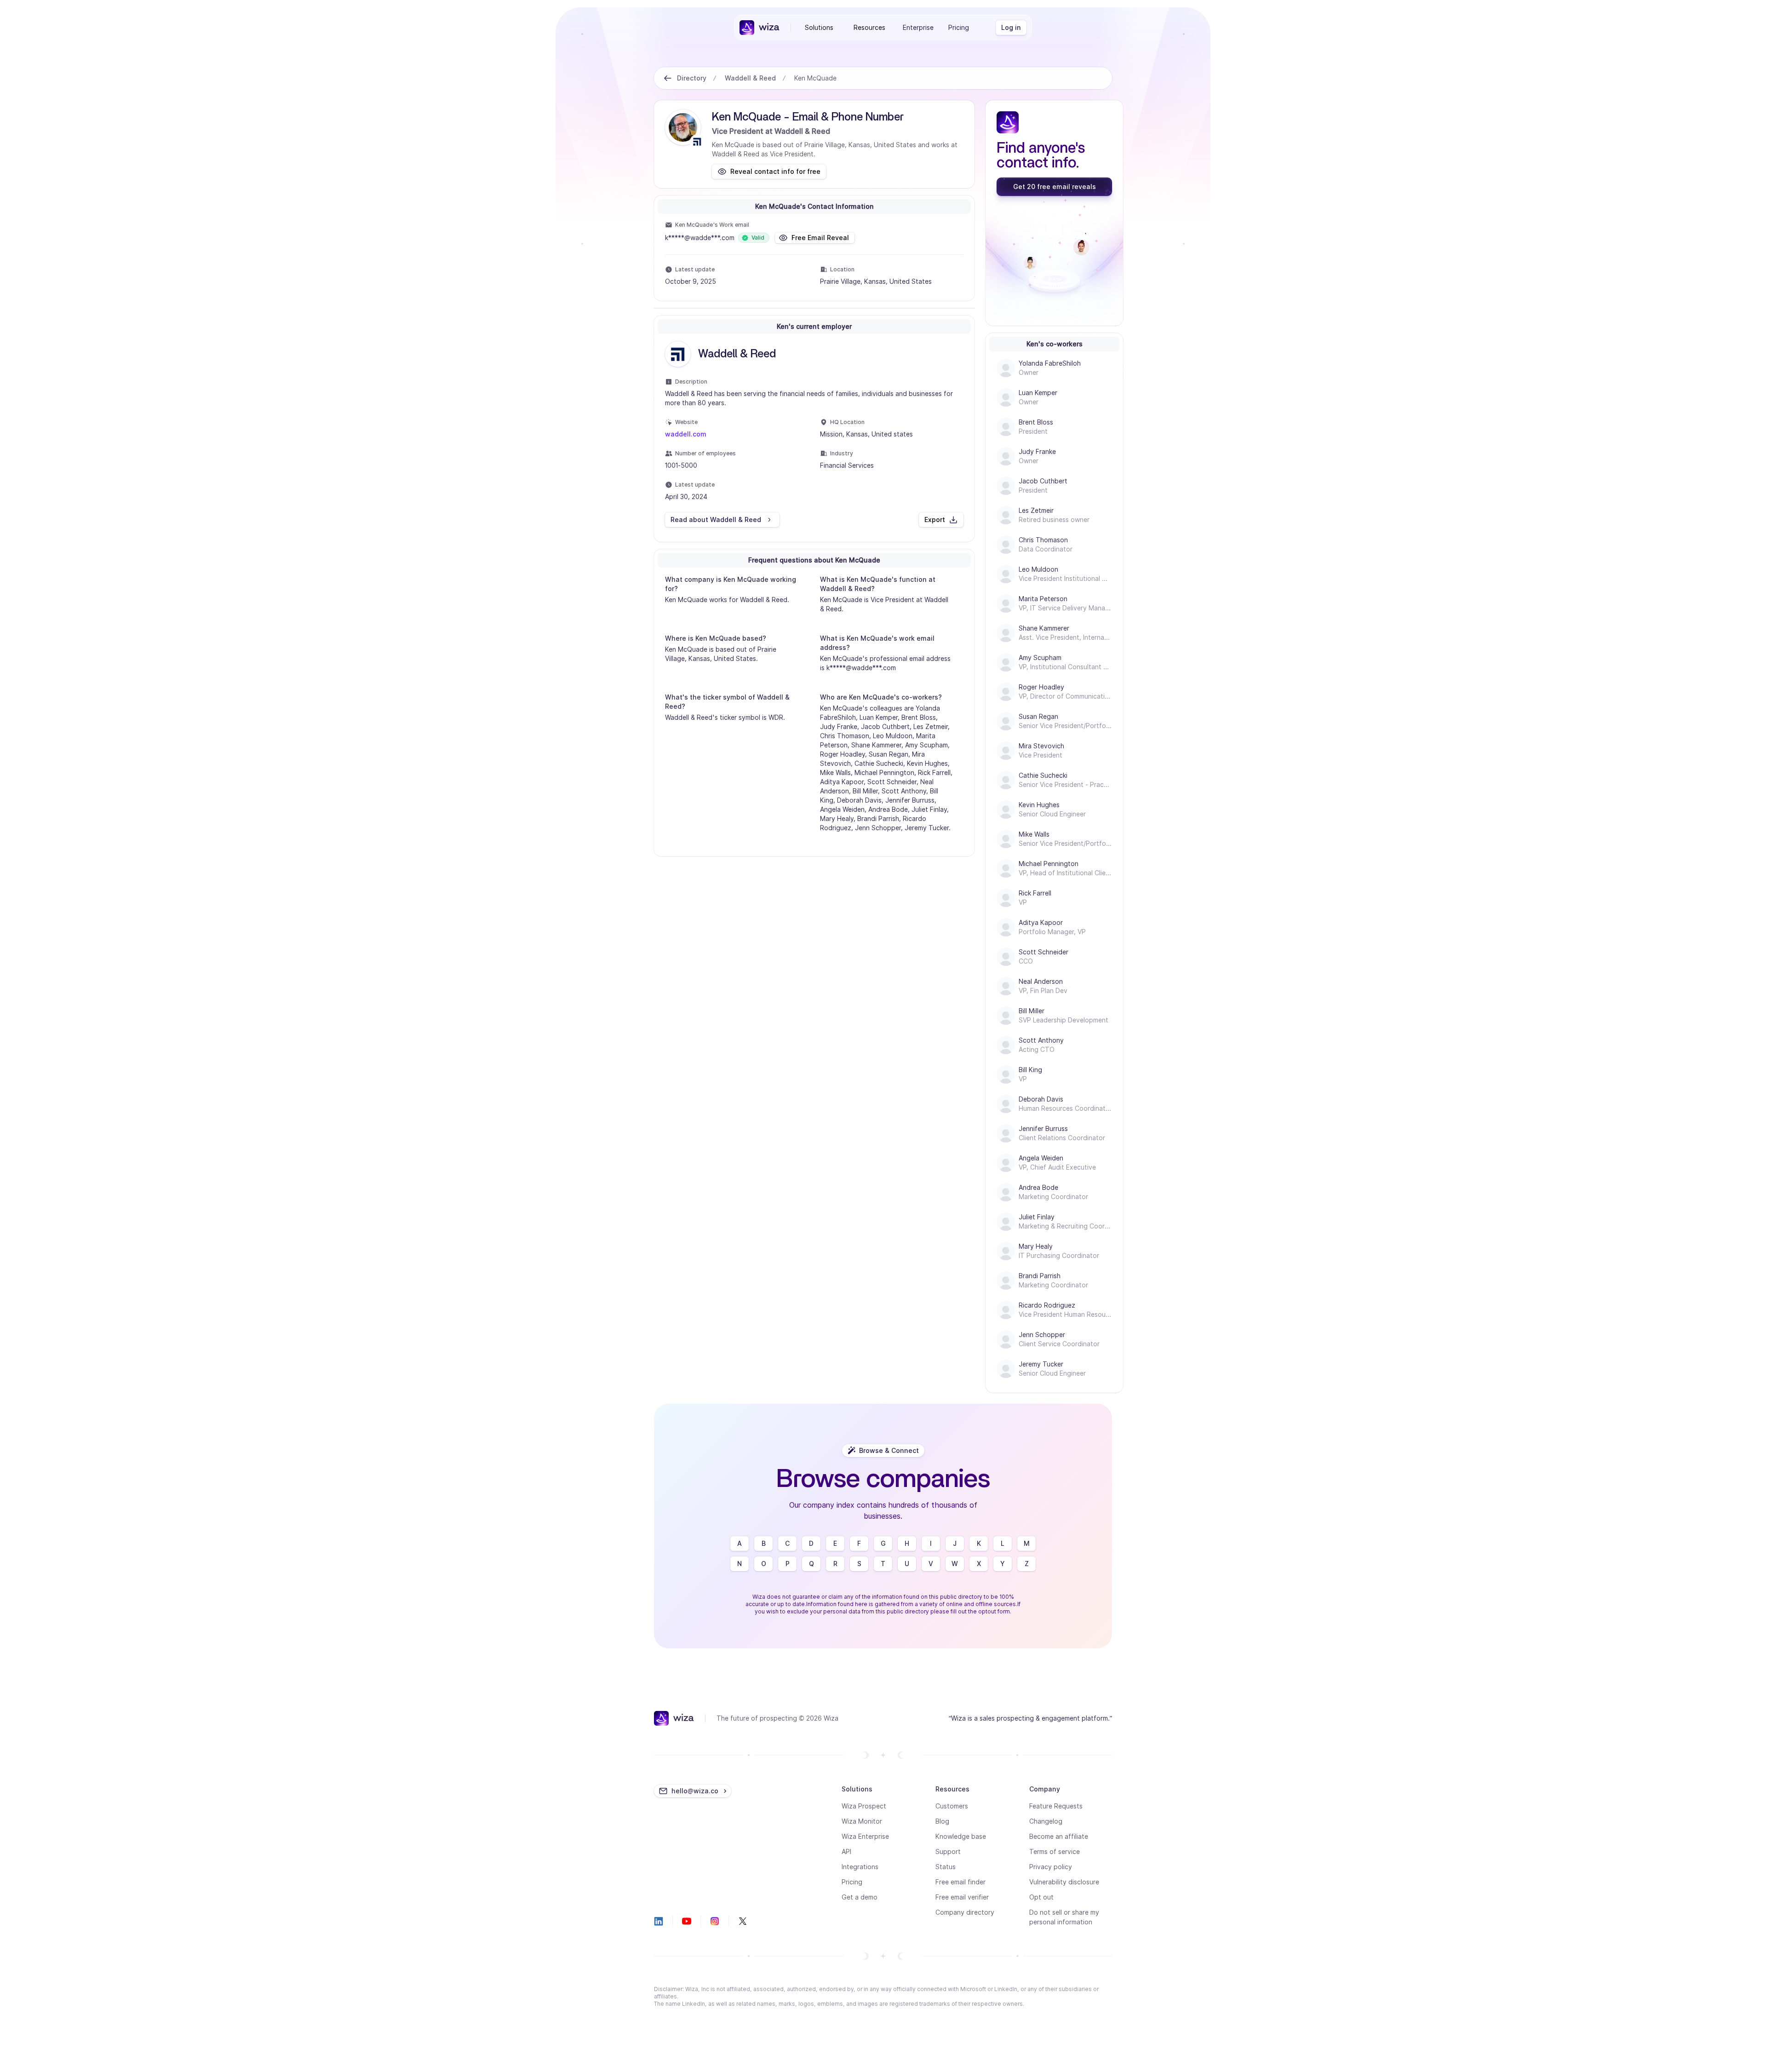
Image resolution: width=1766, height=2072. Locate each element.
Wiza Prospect (864, 1806)
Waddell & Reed (750, 78)
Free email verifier (962, 1897)
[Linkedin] (659, 1921)
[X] (743, 1921)
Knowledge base (961, 1836)
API (846, 1851)
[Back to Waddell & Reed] (668, 78)
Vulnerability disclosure (1064, 1882)
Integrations (860, 1867)
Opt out (1041, 1897)
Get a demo (860, 1897)
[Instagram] (715, 1921)
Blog (942, 1821)
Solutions (819, 27)
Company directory (965, 1912)
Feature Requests (1056, 1806)
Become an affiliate (1059, 1836)
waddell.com (686, 434)
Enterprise (918, 27)
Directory (692, 78)
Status (946, 1867)
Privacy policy (1051, 1867)
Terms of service (1055, 1851)
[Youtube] (687, 1921)
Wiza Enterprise (865, 1836)
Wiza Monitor (862, 1821)
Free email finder (960, 1882)
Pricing (959, 27)
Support (948, 1851)
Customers (952, 1806)
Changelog (1046, 1821)
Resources (869, 27)
